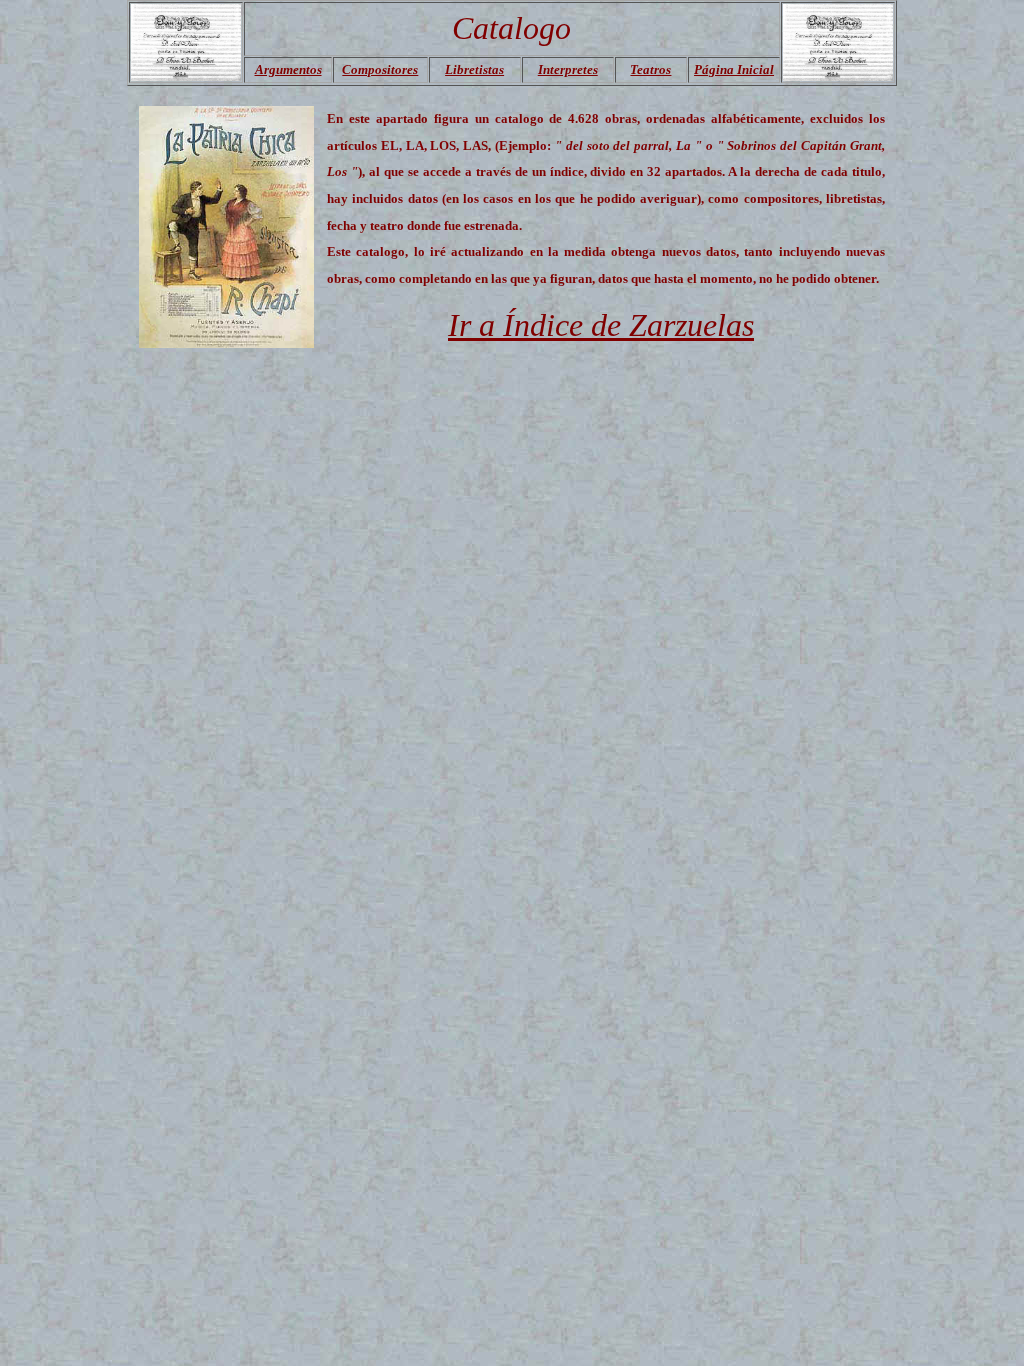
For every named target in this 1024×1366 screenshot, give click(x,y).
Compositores (380, 69)
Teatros (650, 69)
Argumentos (288, 69)
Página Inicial (734, 69)
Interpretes (568, 69)
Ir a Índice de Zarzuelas (601, 325)
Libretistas (474, 69)
